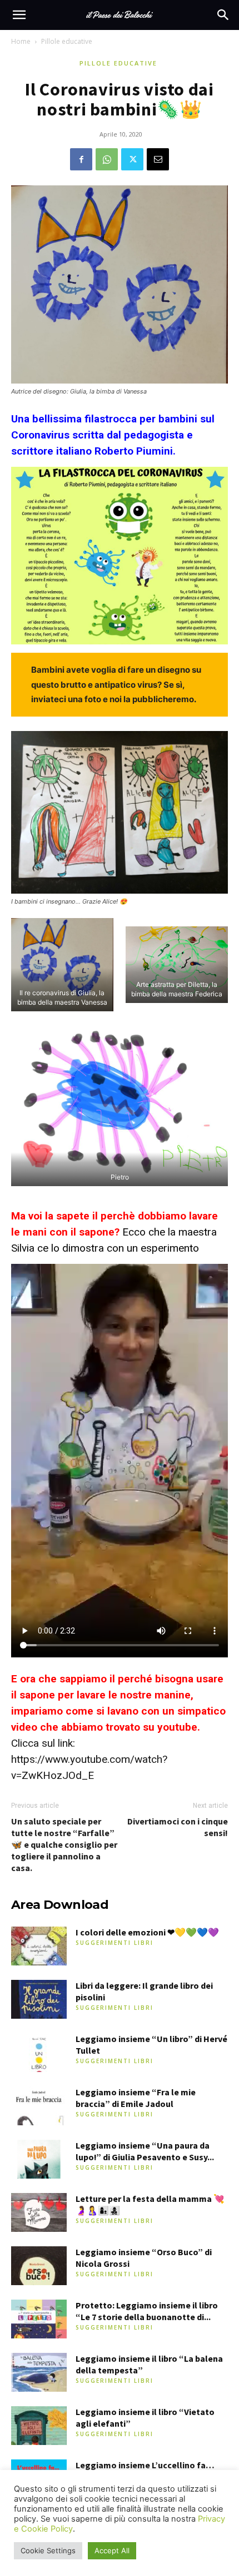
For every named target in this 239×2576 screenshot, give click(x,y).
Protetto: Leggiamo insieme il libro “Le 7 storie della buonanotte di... (147, 2311)
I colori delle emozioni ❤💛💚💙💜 (147, 1932)
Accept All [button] (112, 2550)
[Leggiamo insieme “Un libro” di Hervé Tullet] (39, 2053)
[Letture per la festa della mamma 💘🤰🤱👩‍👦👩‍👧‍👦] (39, 2212)
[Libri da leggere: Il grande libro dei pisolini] (39, 1999)
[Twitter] (132, 159)
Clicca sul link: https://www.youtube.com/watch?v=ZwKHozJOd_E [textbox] (118, 1727)
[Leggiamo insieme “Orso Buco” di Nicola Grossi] (39, 2266)
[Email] (158, 159)
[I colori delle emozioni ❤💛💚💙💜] (39, 1946)
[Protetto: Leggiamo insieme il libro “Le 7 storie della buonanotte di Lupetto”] (39, 2319)
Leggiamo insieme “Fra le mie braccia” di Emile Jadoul (136, 2098)
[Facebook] (81, 159)
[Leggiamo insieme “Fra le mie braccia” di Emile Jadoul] (39, 2106)
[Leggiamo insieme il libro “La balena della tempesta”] (39, 2372)
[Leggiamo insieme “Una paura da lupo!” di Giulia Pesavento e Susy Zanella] (39, 2159)
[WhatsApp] (107, 159)
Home (21, 41)
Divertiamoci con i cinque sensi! (178, 1827)
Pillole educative (67, 41)
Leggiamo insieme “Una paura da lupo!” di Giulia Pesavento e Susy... (145, 2151)
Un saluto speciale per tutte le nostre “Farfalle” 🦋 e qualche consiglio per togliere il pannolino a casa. (64, 1844)
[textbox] (120, 435)
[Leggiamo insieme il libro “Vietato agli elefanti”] (39, 2426)
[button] (19, 15)
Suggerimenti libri (114, 1943)
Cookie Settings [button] (48, 2550)
